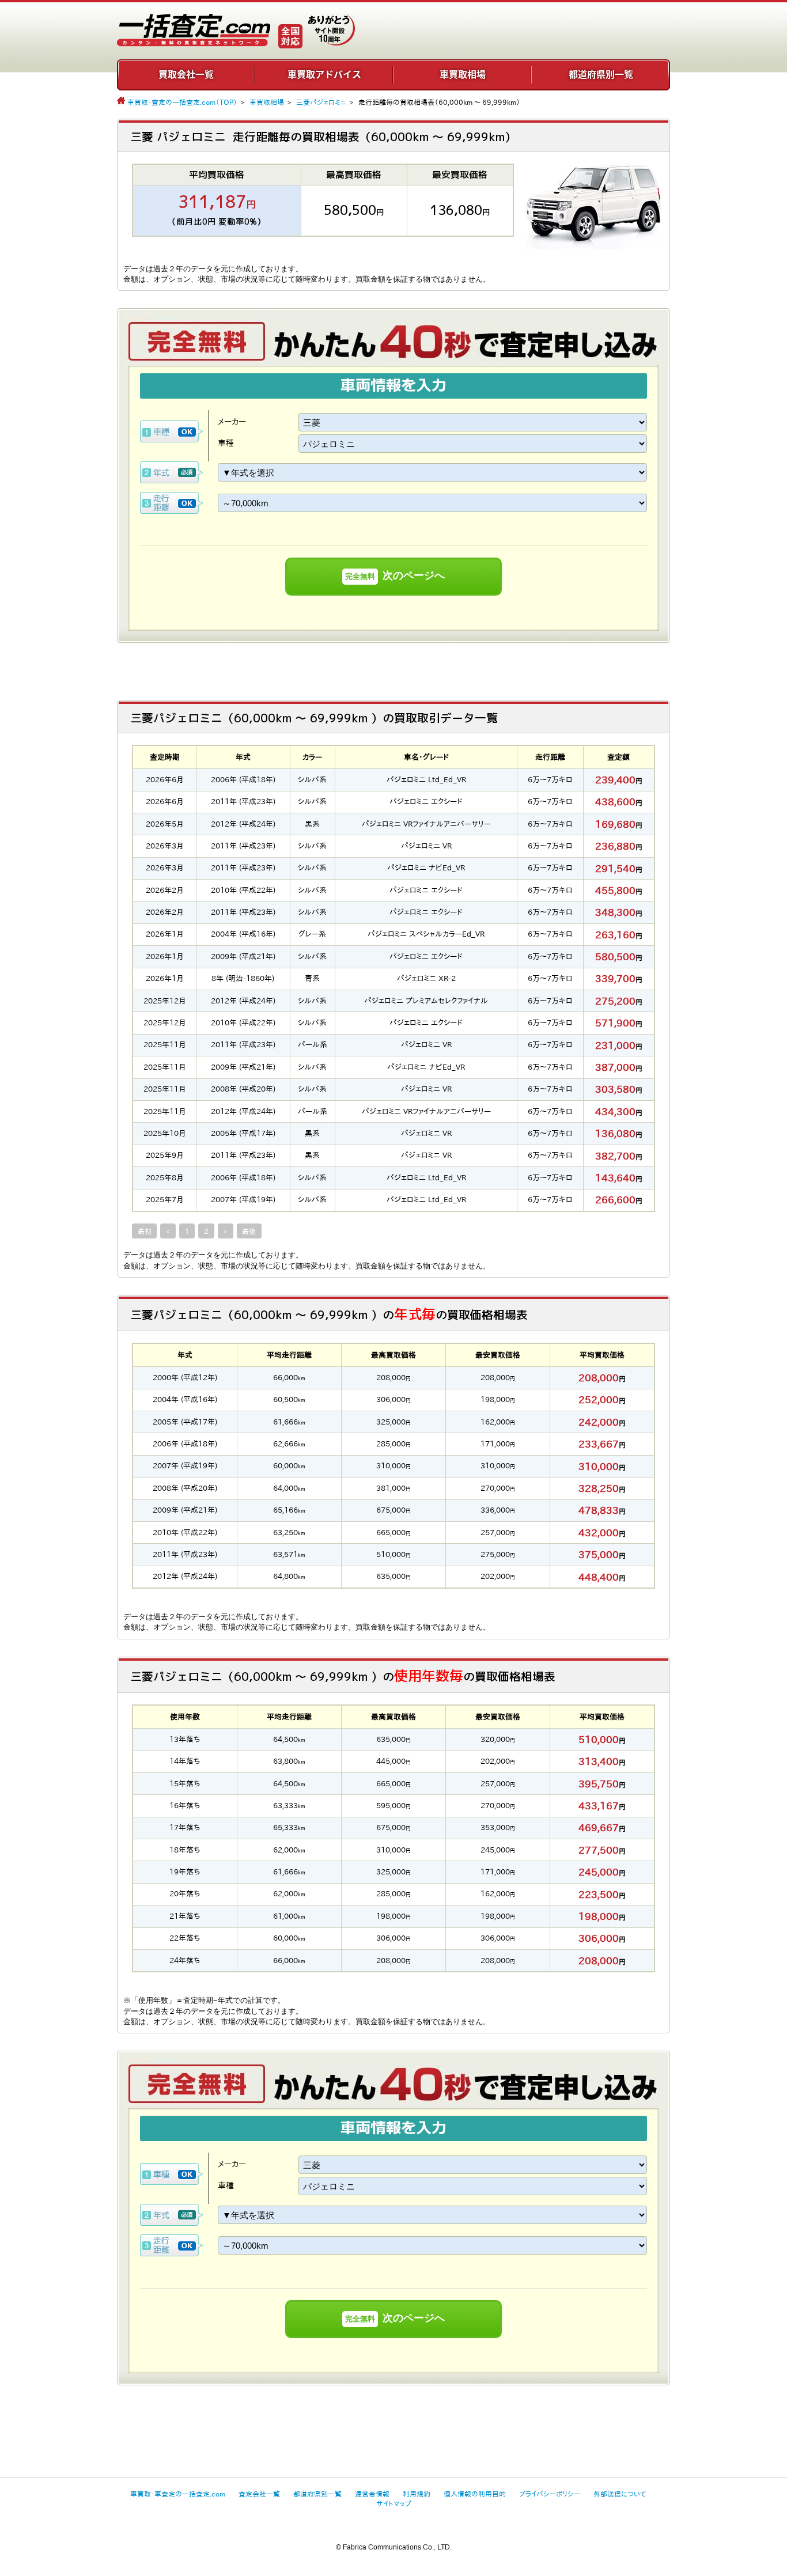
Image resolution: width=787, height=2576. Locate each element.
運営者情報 (372, 2494)
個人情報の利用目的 (475, 2494)
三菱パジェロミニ (321, 102)
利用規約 (417, 2494)
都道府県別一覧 (601, 74)
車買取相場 (463, 74)
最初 (145, 1231)
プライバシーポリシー (550, 2494)
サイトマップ (394, 2503)
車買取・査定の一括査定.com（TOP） (182, 102)
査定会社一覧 (259, 2494)
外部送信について (620, 2494)
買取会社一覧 (186, 74)
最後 (249, 1231)
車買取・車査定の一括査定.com (178, 2494)
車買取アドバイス (324, 74)
